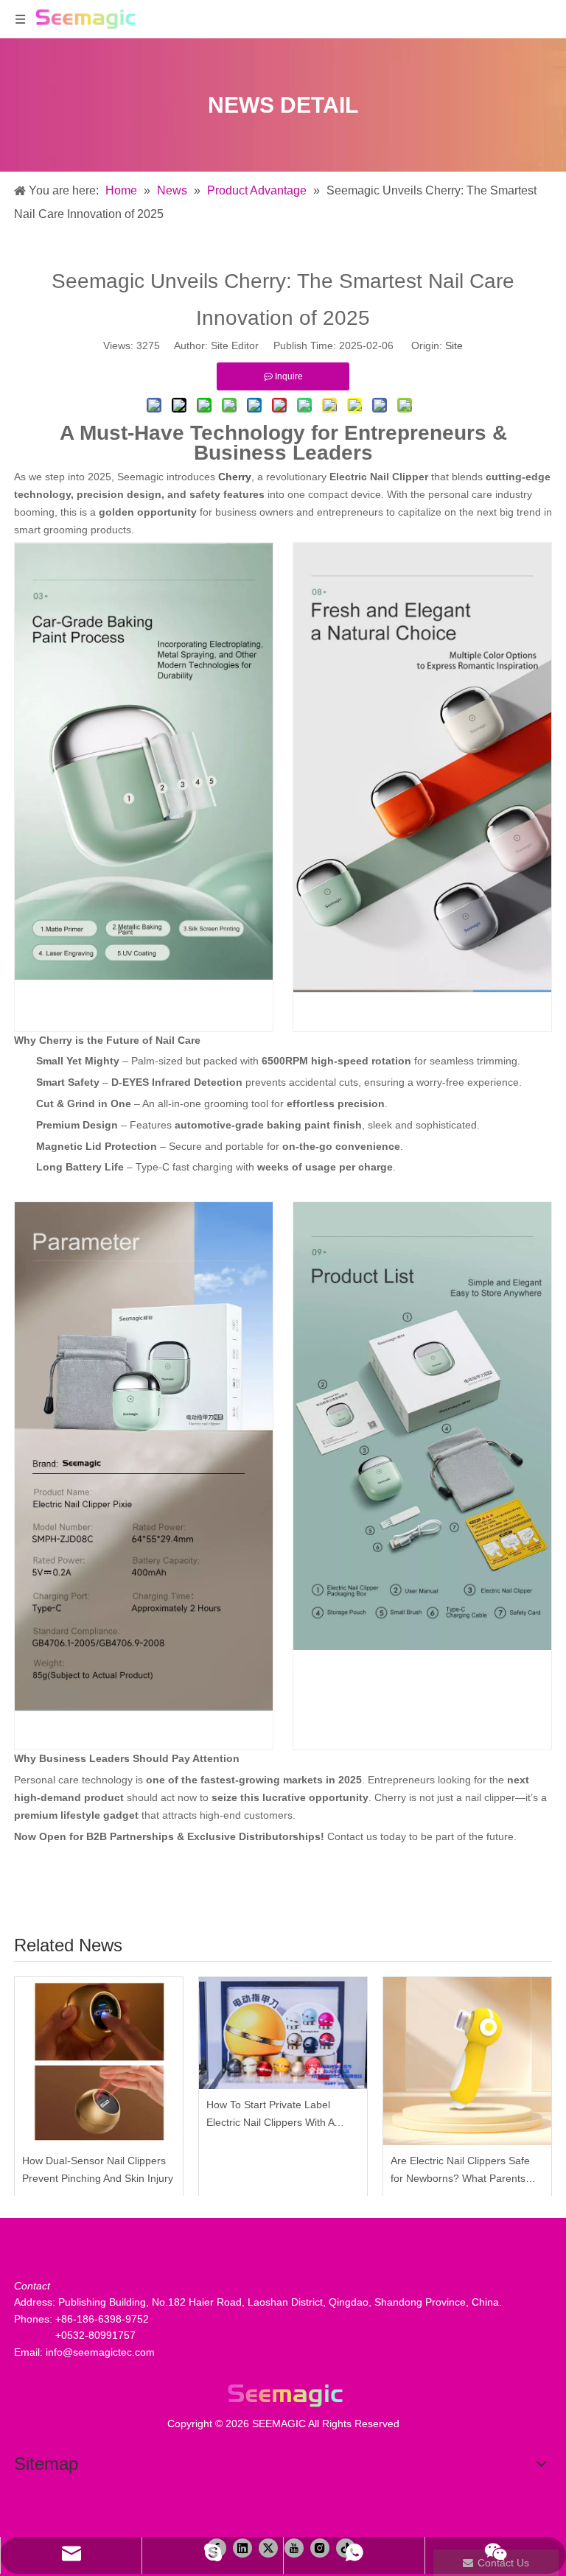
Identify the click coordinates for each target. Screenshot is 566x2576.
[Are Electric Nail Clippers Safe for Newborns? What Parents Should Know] (467, 2061)
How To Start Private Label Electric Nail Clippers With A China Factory (270, 2115)
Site (454, 345)
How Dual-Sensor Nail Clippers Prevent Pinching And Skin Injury (98, 2169)
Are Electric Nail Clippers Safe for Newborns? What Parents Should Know (460, 2171)
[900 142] (283, 2395)
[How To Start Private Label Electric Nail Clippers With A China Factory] (283, 2033)
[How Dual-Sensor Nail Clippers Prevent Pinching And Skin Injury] (99, 2061)
